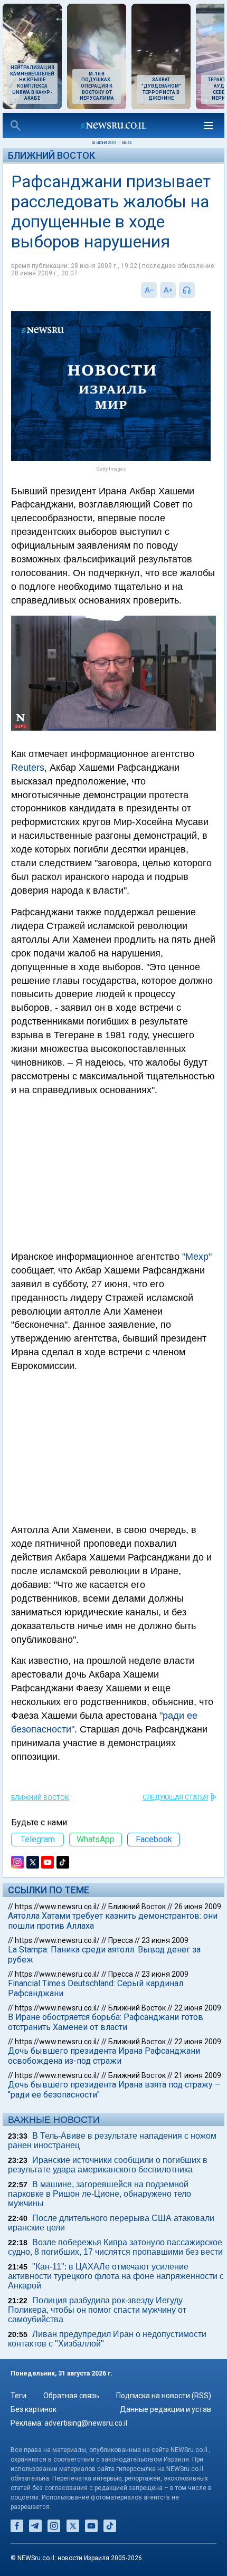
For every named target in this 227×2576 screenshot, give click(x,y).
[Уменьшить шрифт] (149, 290)
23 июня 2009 (165, 1940)
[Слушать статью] (197, 290)
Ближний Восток (51, 155)
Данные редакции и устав (165, 2409)
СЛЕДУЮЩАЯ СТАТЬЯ (175, 1797)
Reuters (28, 768)
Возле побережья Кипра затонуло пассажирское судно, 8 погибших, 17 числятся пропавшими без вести (115, 2247)
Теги (18, 2396)
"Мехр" (197, 1257)
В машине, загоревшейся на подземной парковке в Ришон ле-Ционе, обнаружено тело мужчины (100, 2194)
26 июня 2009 (198, 1907)
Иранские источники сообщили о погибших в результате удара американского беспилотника (108, 2165)
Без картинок (34, 2409)
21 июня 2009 (198, 2075)
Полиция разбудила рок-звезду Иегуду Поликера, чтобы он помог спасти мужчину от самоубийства (97, 2310)
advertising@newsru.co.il (86, 2423)
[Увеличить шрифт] (168, 290)
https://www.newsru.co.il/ (57, 1907)
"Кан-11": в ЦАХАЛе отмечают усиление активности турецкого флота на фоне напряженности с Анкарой (116, 2276)
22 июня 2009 (198, 2008)
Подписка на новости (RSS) (164, 2396)
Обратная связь (71, 2396)
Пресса (121, 1940)
